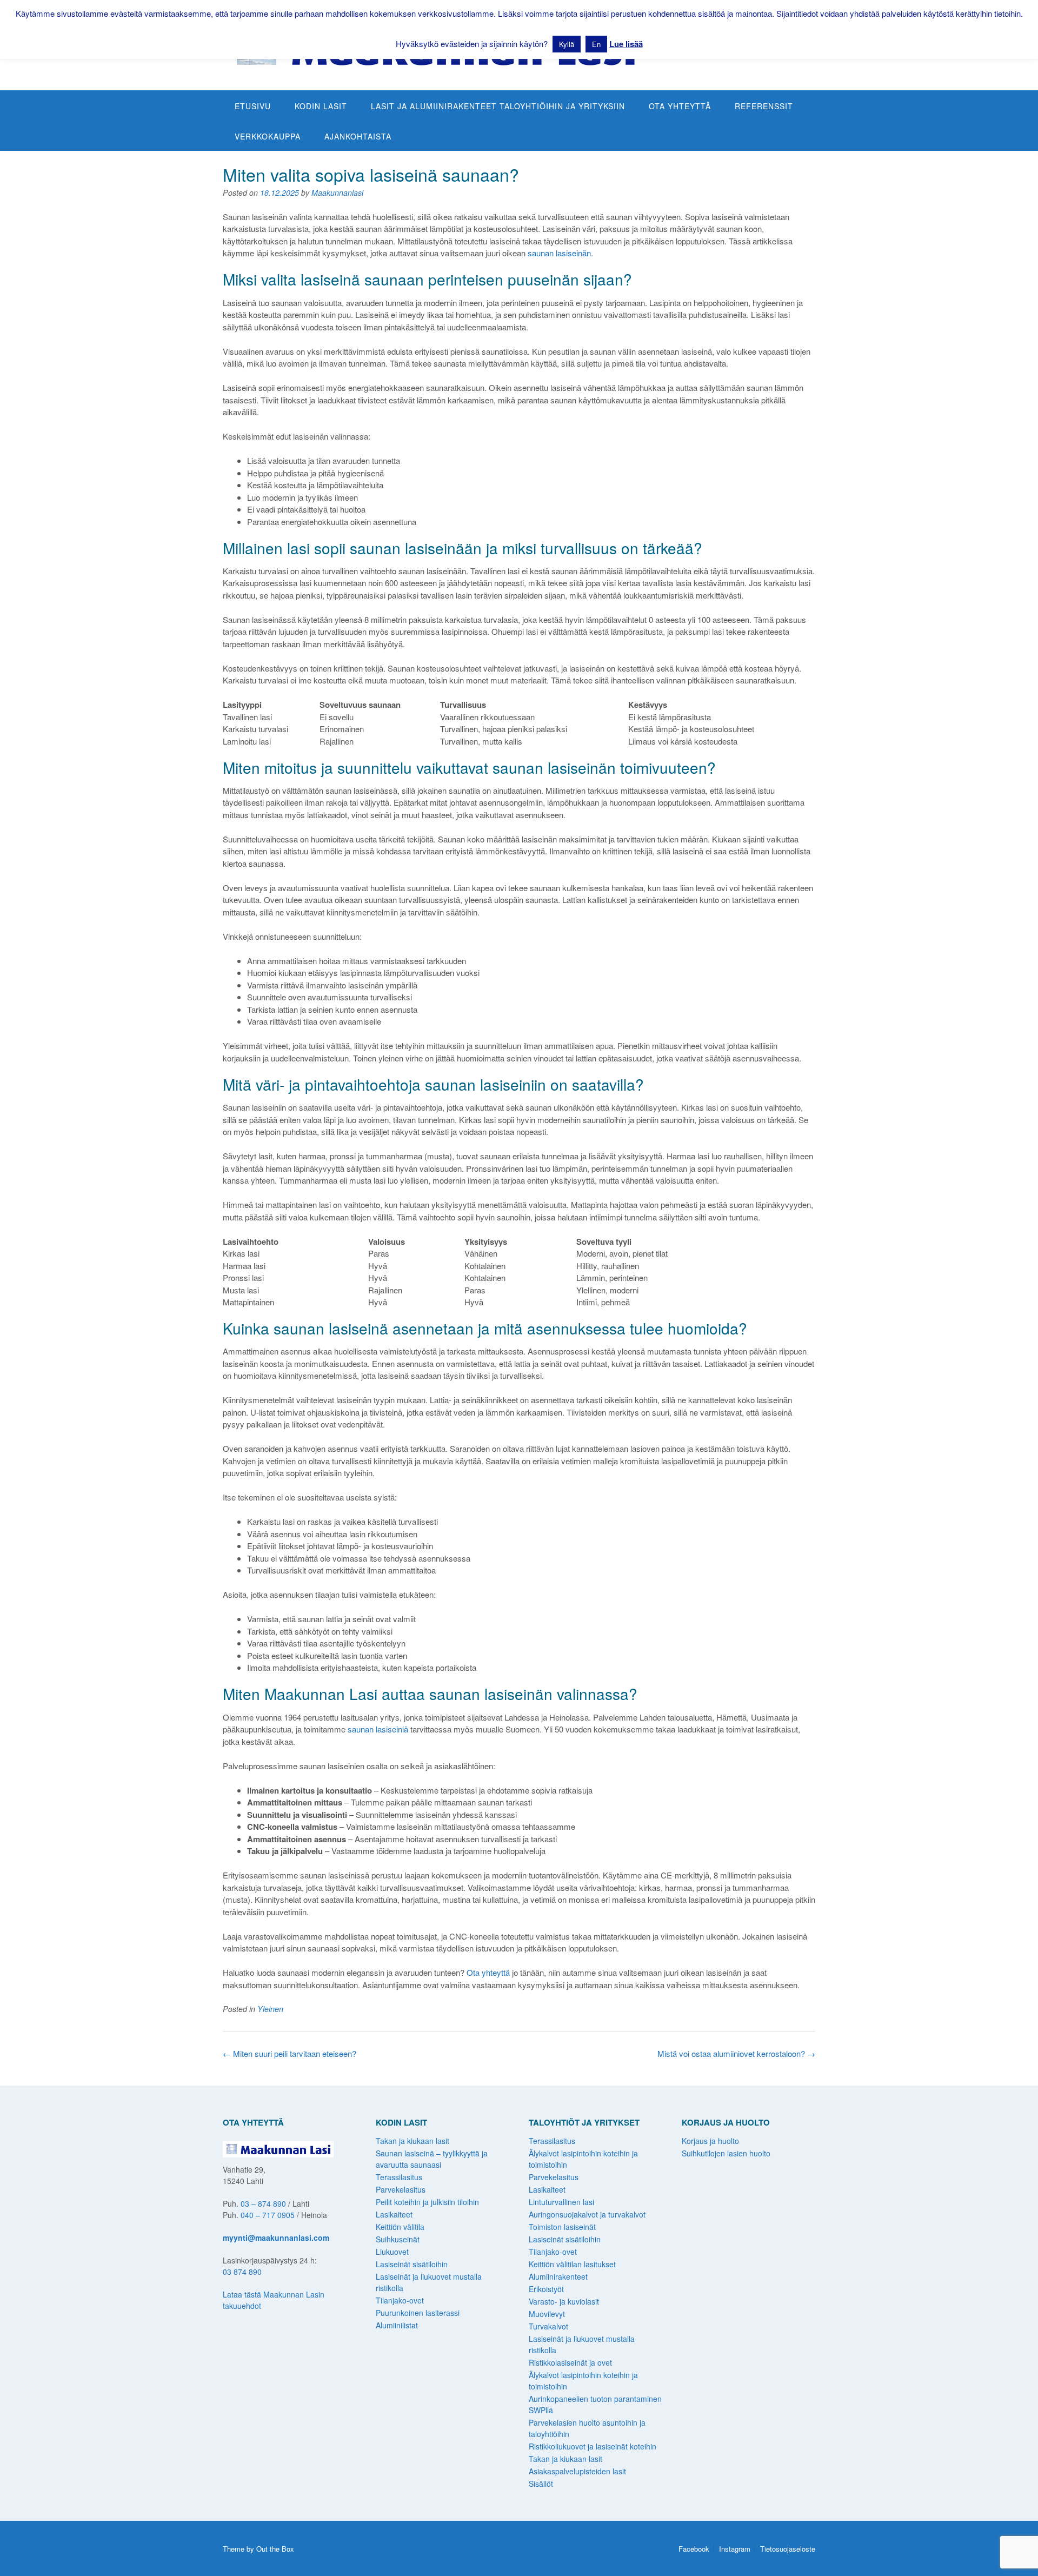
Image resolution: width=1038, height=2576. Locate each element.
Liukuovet (392, 2252)
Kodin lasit (321, 106)
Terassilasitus (399, 2177)
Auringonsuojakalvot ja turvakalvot (587, 2214)
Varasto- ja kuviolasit (564, 2301)
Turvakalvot (548, 2326)
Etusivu (253, 106)
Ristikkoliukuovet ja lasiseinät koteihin (593, 2446)
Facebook (694, 2549)
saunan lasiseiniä (378, 1729)
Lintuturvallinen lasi (561, 2202)
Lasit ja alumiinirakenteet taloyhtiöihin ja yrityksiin (498, 106)
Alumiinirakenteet (558, 2276)
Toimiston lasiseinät (562, 2227)
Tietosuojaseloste (788, 2549)
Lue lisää (626, 44)
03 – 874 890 (263, 2203)
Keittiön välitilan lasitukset (572, 2264)
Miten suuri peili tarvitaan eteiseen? (290, 2053)
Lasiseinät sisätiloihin (412, 2264)
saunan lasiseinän (559, 253)
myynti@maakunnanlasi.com (276, 2238)
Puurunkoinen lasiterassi (418, 2313)
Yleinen (270, 2009)
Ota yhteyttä (680, 106)
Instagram (735, 2549)
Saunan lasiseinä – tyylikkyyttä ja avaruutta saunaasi (432, 2159)
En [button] (596, 44)
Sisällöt (541, 2484)
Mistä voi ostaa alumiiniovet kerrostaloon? (736, 2053)
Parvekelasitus (401, 2189)
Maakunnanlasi (337, 192)
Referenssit (764, 106)
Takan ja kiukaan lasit (412, 2141)
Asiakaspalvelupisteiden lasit (577, 2471)
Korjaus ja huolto (710, 2141)
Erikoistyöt (546, 2289)
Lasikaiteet (394, 2214)
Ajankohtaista (358, 136)
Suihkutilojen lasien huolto (726, 2153)
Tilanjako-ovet (400, 2300)
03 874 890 (242, 2272)
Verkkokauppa (268, 136)
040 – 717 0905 (268, 2215)
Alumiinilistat (397, 2325)
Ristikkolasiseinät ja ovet (570, 2362)
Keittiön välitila (400, 2227)
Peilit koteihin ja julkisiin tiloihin (427, 2202)
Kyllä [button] (567, 44)
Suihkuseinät (398, 2239)
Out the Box (275, 2549)
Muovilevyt (547, 2314)
